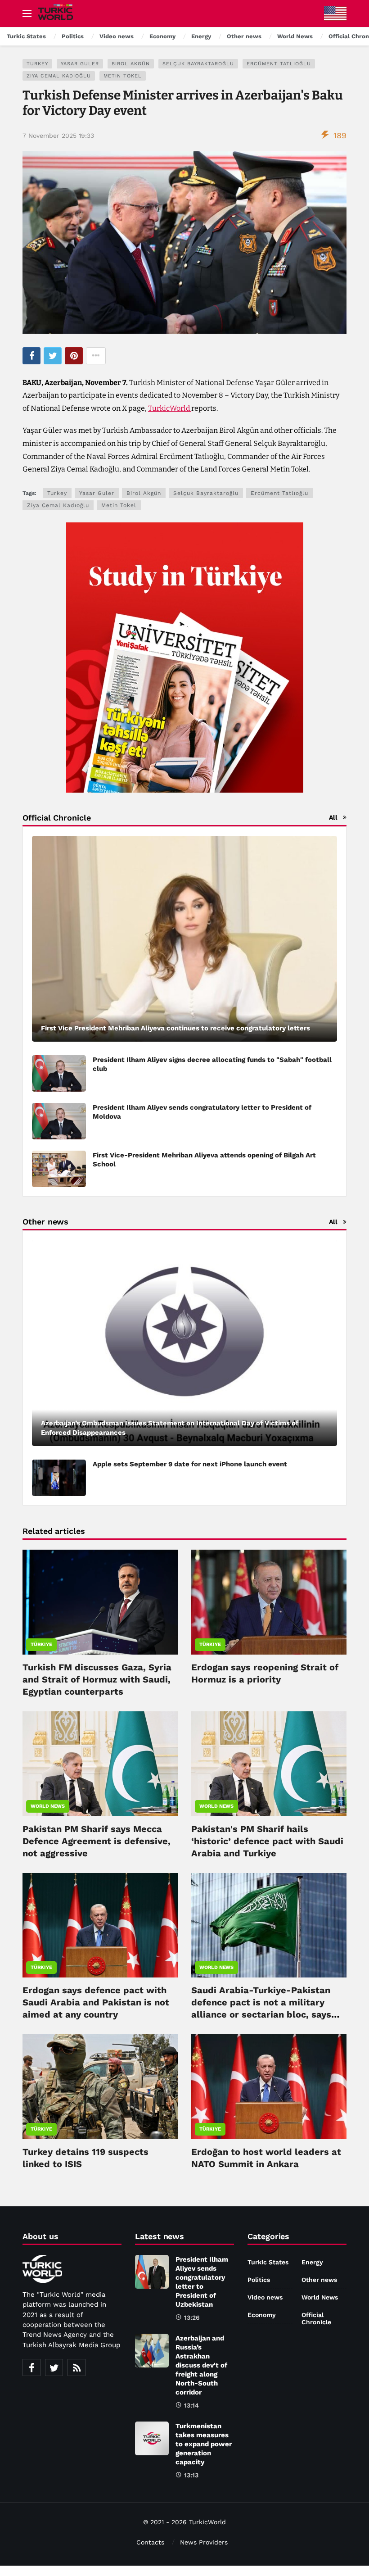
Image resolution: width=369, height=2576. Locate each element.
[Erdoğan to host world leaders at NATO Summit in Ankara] (269, 2087)
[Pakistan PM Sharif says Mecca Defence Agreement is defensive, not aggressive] (100, 1764)
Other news (319, 2280)
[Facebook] (31, 2367)
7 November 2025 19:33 (58, 136)
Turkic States (268, 2262)
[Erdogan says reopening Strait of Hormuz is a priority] (269, 1602)
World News (48, 1806)
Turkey (37, 64)
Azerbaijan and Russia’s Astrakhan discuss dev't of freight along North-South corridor (201, 2365)
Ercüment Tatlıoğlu (279, 64)
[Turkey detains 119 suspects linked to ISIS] (100, 2087)
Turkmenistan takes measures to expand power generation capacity (204, 2444)
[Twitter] (54, 2367)
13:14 (191, 2405)
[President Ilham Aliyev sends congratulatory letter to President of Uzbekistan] (152, 2272)
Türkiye (41, 1644)
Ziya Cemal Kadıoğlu (59, 76)
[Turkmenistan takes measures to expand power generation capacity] (152, 2438)
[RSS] (76, 2367)
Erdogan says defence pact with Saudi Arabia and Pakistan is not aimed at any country (96, 2002)
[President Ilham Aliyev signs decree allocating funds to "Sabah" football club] (59, 1073)
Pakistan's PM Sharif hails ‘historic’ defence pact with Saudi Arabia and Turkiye (267, 1841)
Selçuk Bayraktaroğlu (198, 64)
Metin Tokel (123, 76)
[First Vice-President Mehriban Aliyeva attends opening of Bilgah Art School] (59, 1169)
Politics (259, 2280)
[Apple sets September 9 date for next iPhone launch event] (59, 1478)
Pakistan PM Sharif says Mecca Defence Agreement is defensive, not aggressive (97, 1841)
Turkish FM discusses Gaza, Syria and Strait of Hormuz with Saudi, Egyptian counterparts (97, 1679)
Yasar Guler (80, 64)
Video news (265, 2297)
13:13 (191, 2475)
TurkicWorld (170, 408)
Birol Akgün (131, 64)
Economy (262, 2315)
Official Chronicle (316, 2318)
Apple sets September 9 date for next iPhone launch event (190, 1464)
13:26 (192, 2317)
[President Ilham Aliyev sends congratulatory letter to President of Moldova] (59, 1121)
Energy (312, 2262)
